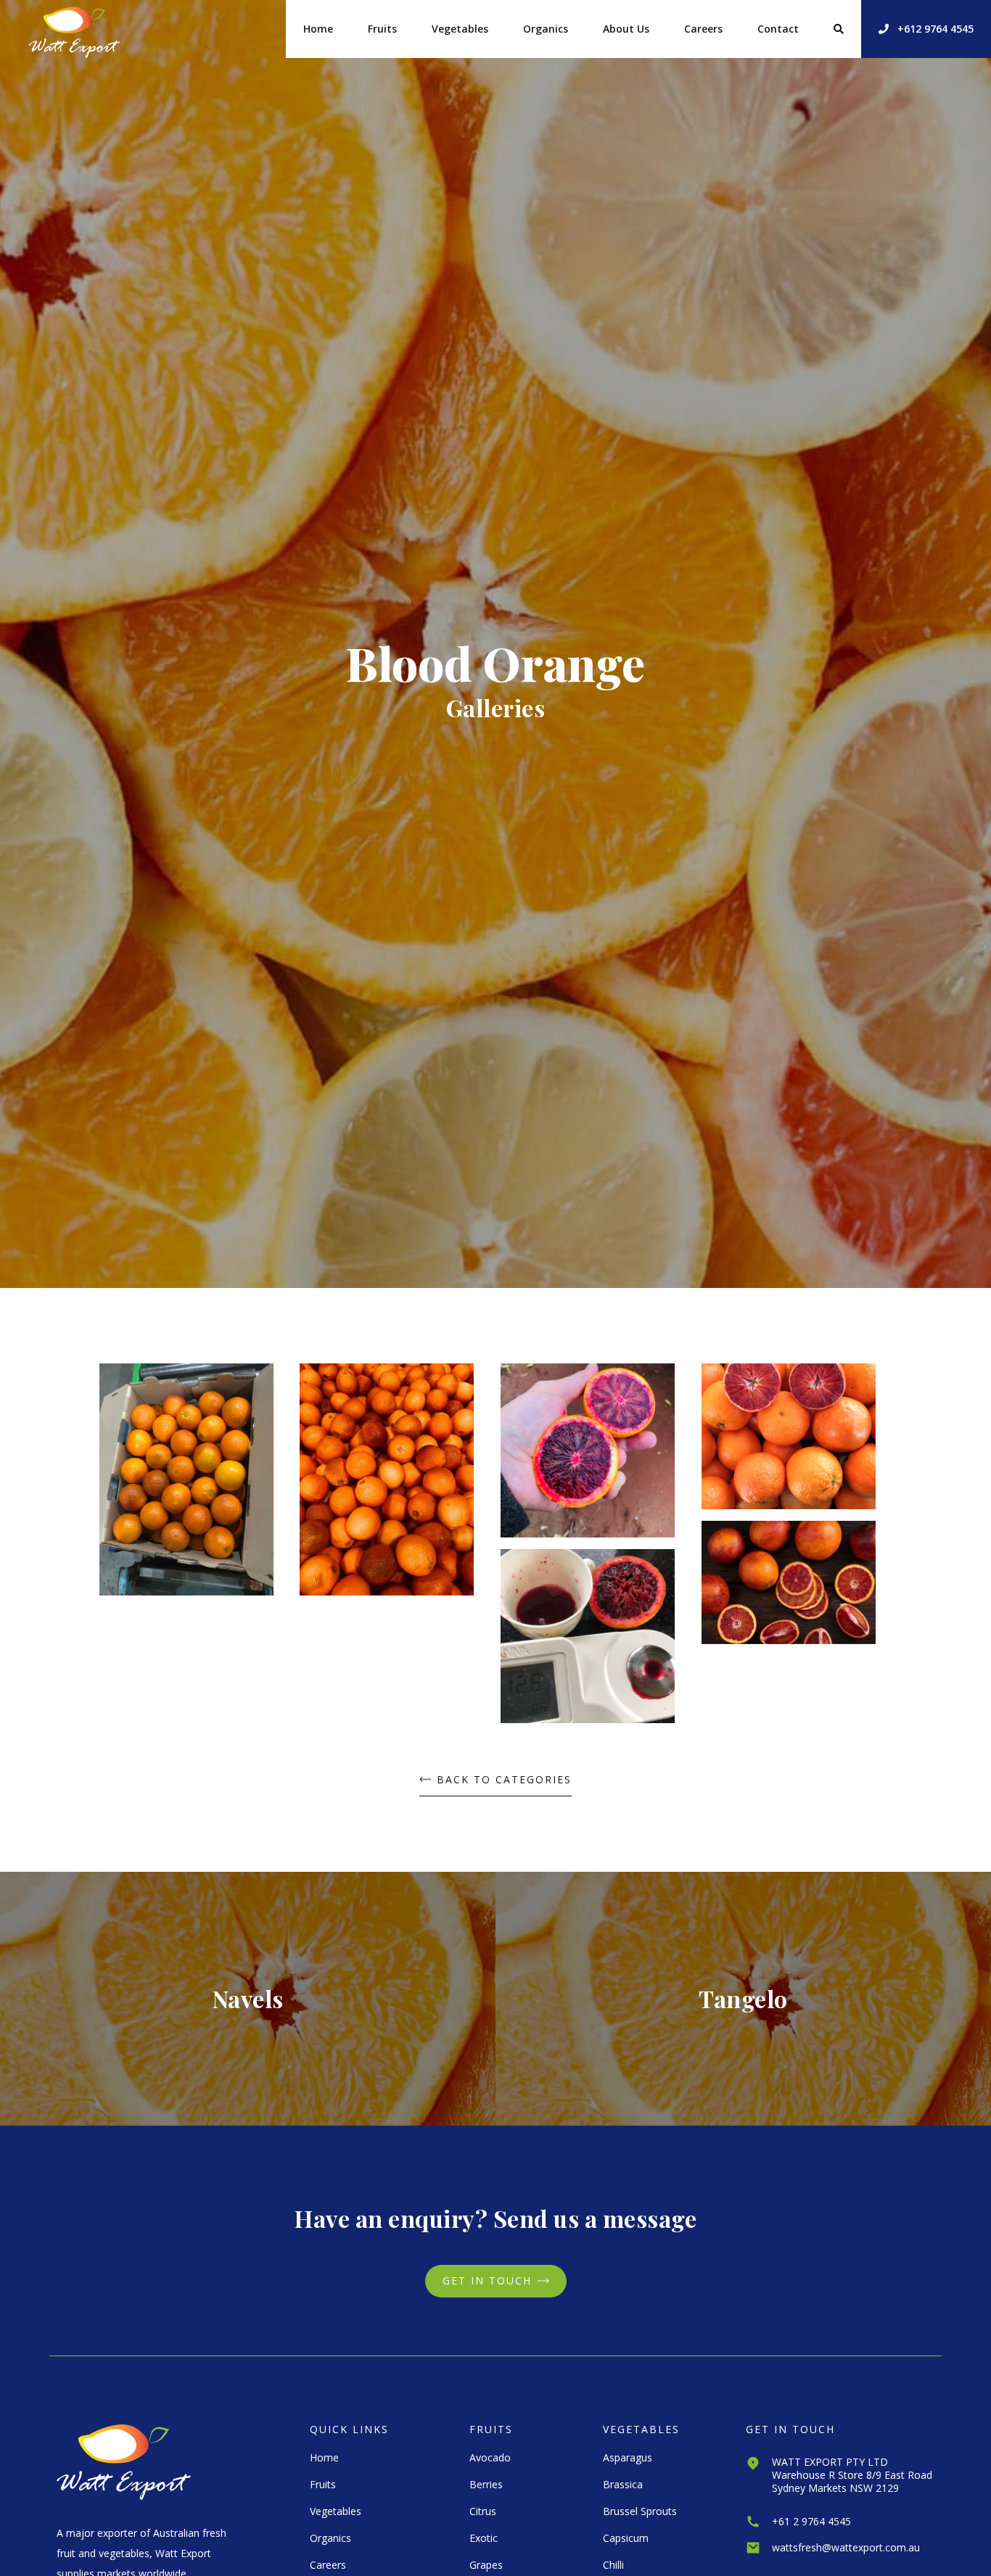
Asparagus (628, 2457)
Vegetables (460, 29)
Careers (703, 29)
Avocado (490, 2457)
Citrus (483, 2511)
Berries (486, 2484)
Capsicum (626, 2538)
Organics (546, 29)
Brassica (623, 2484)
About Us (626, 29)
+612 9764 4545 (926, 29)
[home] (74, 29)
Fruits (382, 29)
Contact (778, 29)
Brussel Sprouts (640, 2511)
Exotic (484, 2538)
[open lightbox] (186, 1485)
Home (318, 29)
